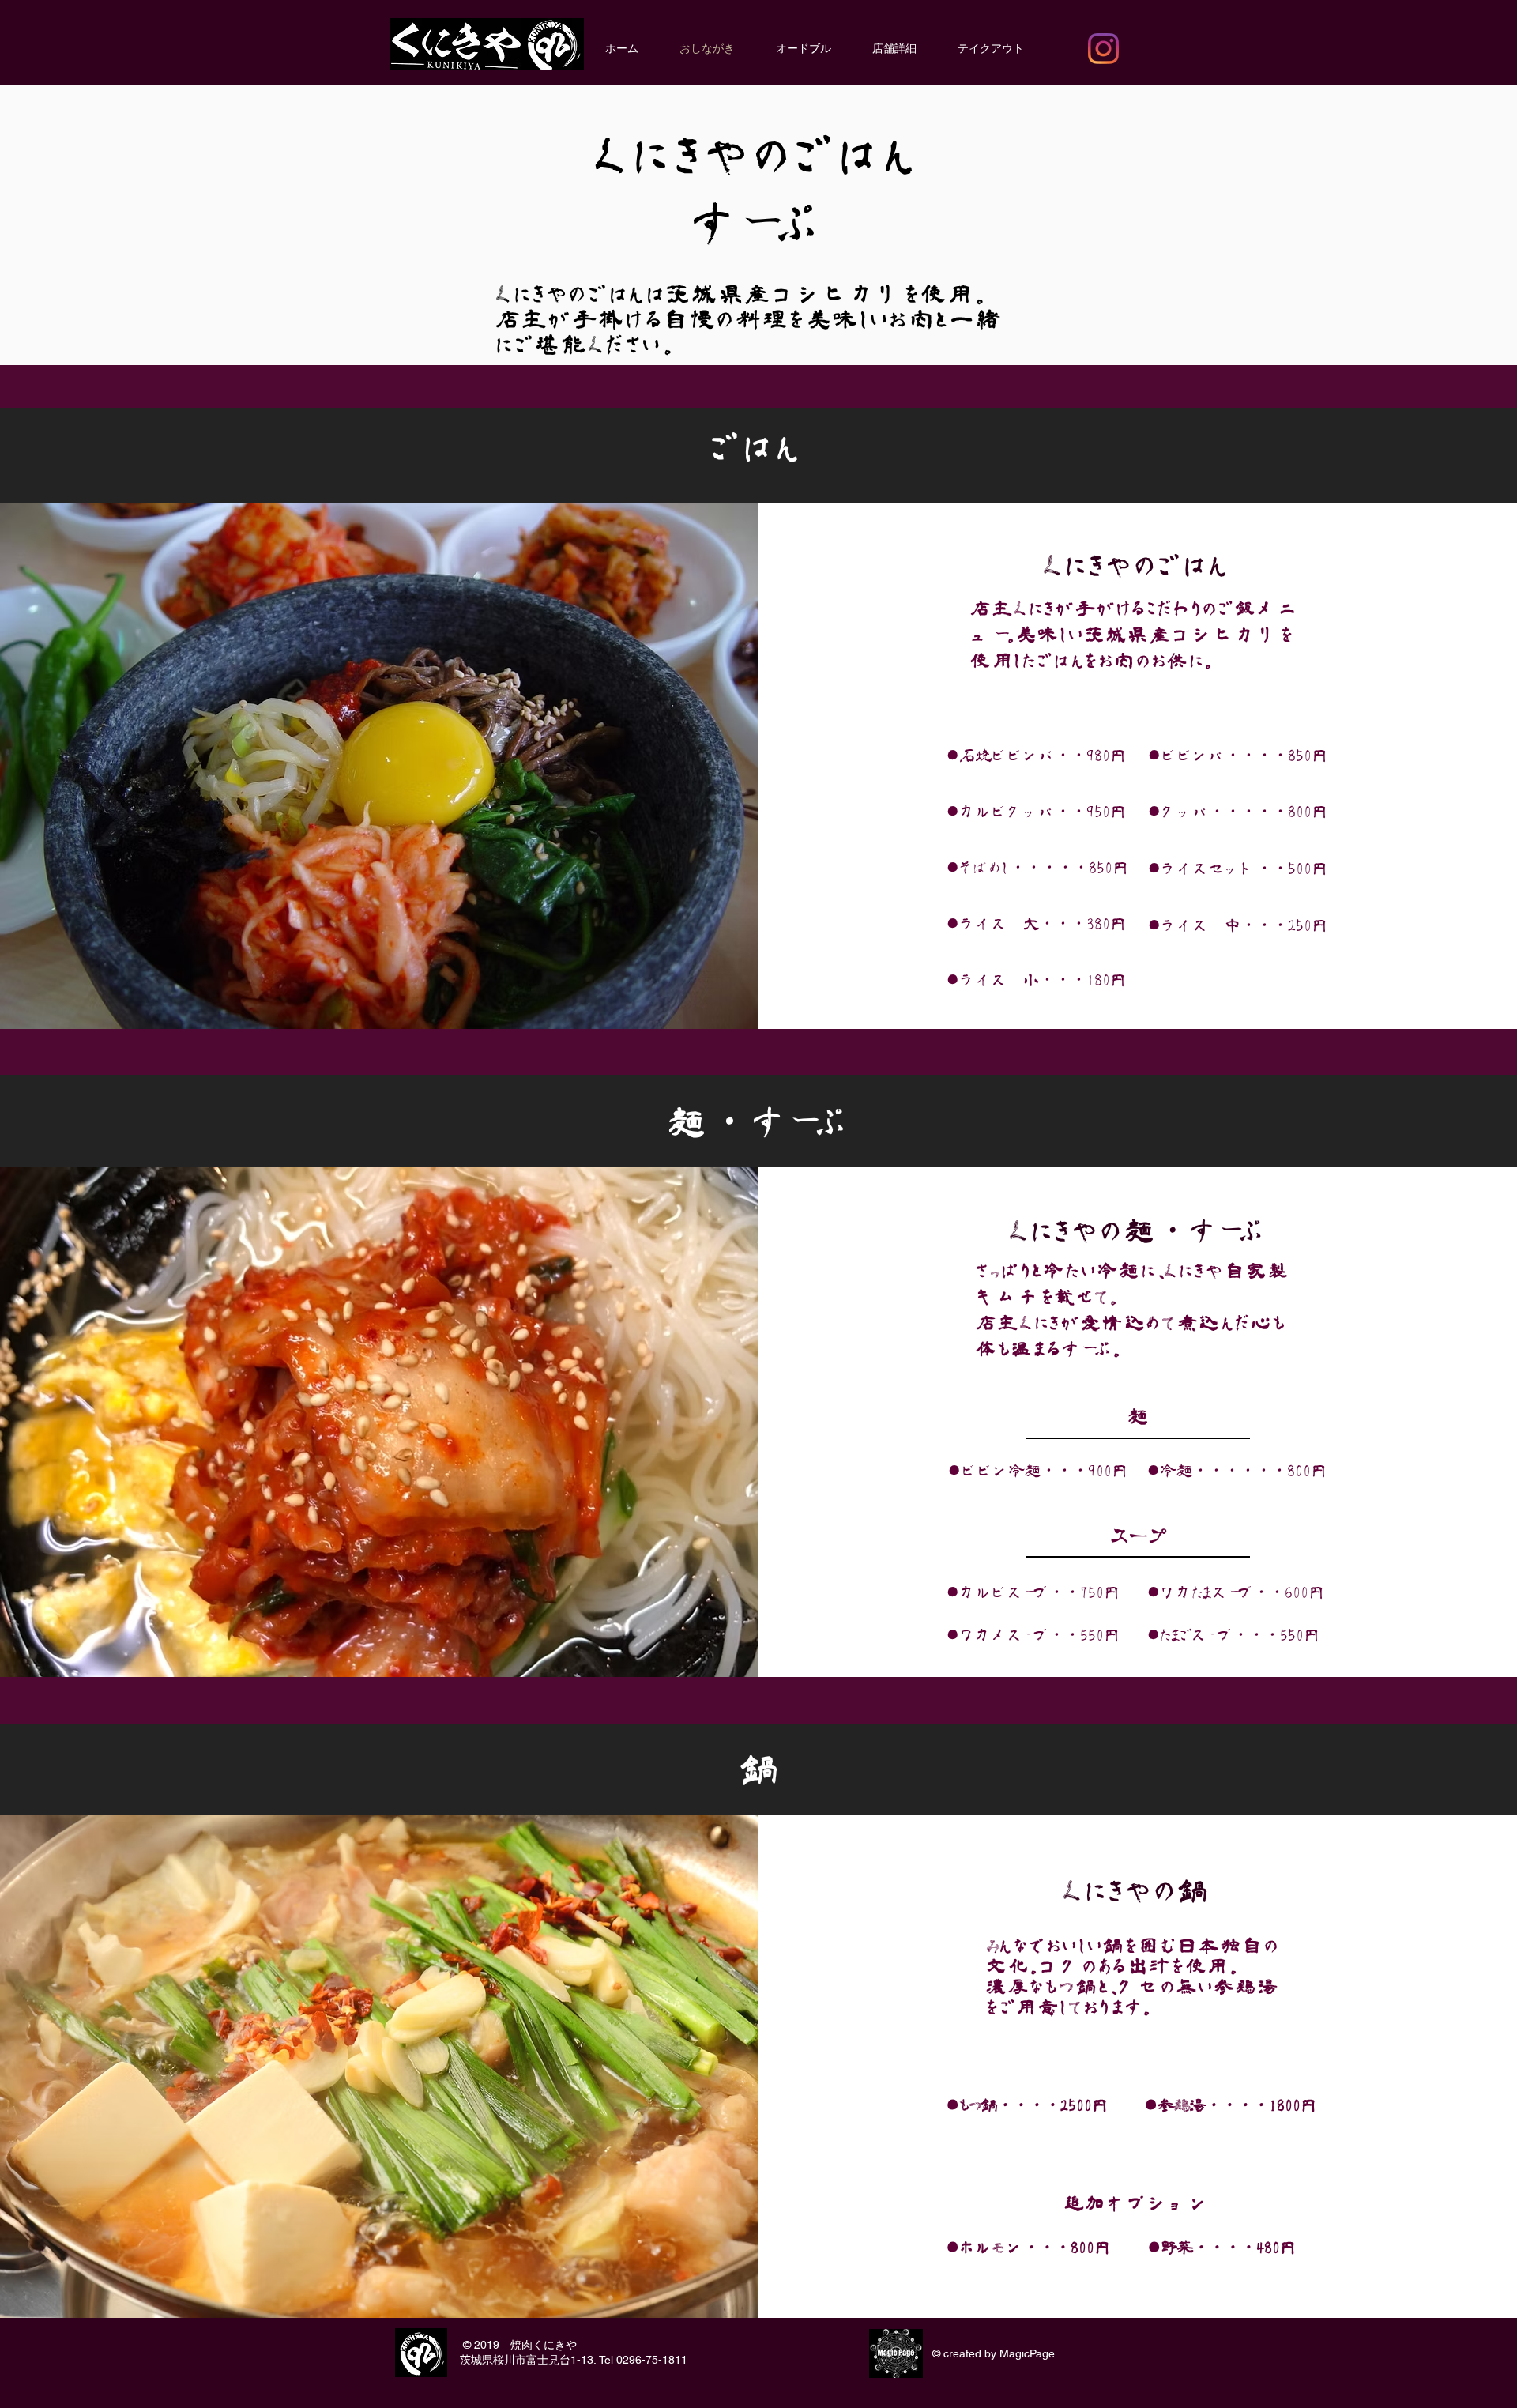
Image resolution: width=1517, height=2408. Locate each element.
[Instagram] (1103, 49)
